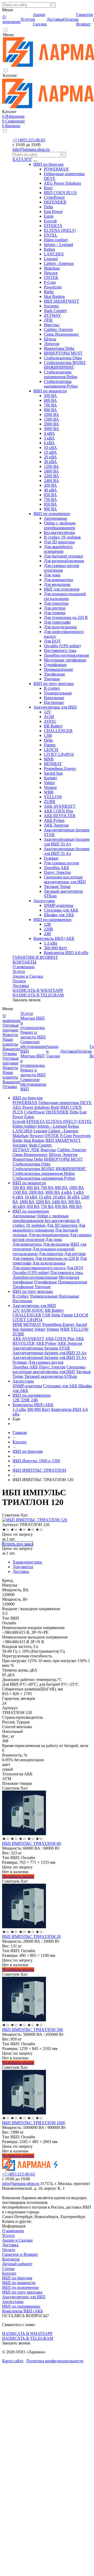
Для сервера (55, 613)
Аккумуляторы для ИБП (55, 707)
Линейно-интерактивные (66, 655)
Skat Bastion (54, 296)
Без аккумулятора (59, 532)
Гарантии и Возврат (20, 2254)
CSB (48, 735)
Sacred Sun (53, 773)
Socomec (51, 306)
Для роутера (55, 608)
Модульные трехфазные (65, 660)
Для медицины (57, 584)
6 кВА (49, 443)
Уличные (52, 679)
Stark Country (55, 311)
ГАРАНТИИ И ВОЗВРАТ (35, 957)
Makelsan (52, 268)
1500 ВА (51, 419)
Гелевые (51, 858)
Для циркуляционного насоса (39, 1268)
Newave (51, 273)
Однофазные (55, 665)
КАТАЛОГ (22, 160)
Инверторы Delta (59, 348)
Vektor (49, 783)
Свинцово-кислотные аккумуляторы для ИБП (65, 879)
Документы (23, 1567)
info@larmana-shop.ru (31, 149)
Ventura (50, 787)
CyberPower (54, 197)
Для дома (52, 575)
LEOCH (51, 750)
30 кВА (50, 462)
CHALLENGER (58, 731)
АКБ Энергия (56, 825)
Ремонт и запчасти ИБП (33, 1035)
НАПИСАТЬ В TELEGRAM (38, 995)
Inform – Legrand (58, 245)
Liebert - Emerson (59, 263)
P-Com (50, 282)
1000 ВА (51, 414)
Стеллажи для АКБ (61, 910)
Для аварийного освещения (58, 549)
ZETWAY (52, 315)
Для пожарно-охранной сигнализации (65, 596)
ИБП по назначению (52, 514)
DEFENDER (55, 202)
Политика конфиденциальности (55, 2361)
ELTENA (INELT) (60, 230)
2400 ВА (51, 481)
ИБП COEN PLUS (60, 193)
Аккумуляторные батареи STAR (41, 1348)
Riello (49, 292)
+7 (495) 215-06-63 (29, 140)
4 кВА (49, 433)
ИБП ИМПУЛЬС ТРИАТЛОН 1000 (34, 2123)
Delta (48, 207)
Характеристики (27, 1562)
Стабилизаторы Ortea (63, 358)
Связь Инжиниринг (61, 334)
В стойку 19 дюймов (62, 537)
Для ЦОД (52, 641)
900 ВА (50, 509)
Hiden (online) (56, 240)
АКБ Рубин (54, 820)
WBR (49, 792)
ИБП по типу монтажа (54, 684)
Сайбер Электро (58, 330)
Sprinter (50, 778)
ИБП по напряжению (52, 920)
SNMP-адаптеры (59, 905)
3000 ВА (51, 429)
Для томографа (57, 622)
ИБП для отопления (62, 589)
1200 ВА (51, 466)
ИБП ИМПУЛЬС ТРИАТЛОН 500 (33, 2030)
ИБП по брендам (48, 164)
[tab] (52, 1562)
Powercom (53, 287)
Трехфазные (54, 674)
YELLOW (53, 797)
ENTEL (51, 235)
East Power (53, 211)
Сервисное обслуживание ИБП (33, 1046)
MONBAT (53, 764)
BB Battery (53, 726)
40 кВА (50, 490)
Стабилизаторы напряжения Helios (61, 374)
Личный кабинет (17, 2264)
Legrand (51, 259)
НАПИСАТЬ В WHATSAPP (38, 990)
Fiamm (50, 745)
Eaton (49, 216)
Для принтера (56, 603)
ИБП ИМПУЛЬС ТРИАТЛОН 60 (31, 1843)
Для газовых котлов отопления (61, 568)
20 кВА (50, 457)
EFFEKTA (53, 226)
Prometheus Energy (60, 768)
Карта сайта (13, 2361)
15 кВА (50, 452)
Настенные (54, 702)
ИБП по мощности (50, 391)
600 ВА (50, 400)
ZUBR (50, 802)
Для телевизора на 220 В (66, 617)
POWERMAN (56, 169)
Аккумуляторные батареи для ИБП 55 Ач (67, 851)
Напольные (54, 698)
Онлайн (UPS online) (62, 646)
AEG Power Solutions (62, 183)
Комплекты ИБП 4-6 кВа (66, 953)
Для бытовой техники (63, 556)
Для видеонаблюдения (64, 561)
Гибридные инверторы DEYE (65, 1103)
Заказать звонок (27, 1000)
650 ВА (50, 495)
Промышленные (58, 669)
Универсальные (58, 693)
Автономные (55, 518)
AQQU (50, 721)
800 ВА (50, 410)
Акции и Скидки (28, 976)
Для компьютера (58, 580)
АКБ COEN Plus (58, 811)
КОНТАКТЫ (24, 962)
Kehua (49, 249)
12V (48, 712)
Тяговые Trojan (57, 887)
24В (47, 934)
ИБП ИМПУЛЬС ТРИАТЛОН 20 (31, 1937)
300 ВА (50, 485)
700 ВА (50, 405)
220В (48, 929)
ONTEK (51, 278)
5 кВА (49, 438)
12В (47, 924)
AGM (49, 717)
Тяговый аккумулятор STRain (51, 1376)
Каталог (9, 2273)
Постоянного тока (60, 650)
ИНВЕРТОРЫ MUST (63, 353)
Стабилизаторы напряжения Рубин (61, 384)
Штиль (50, 339)
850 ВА (50, 504)
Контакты (11, 2259)
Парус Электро (57, 872)
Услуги (19, 971)
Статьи (8, 2269)
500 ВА (50, 396)
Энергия (51, 344)
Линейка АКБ (56, 868)
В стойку (52, 688)
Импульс (52, 325)
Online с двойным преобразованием (60, 525)
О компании (23, 967)
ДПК (48, 320)
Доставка (21, 986)
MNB (49, 759)
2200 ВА (51, 476)
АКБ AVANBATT (60, 806)
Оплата (19, 981)
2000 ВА (51, 424)
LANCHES (54, 254)
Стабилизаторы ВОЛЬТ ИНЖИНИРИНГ (65, 365)
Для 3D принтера (59, 542)
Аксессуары (44, 901)
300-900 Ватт (55, 948)
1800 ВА (51, 471)
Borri (48, 188)
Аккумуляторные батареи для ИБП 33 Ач (67, 842)
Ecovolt (50, 221)
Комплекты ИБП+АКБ (54, 938)
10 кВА (50, 448)
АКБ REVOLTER (60, 816)
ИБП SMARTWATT (61, 301)
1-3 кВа (51, 943)
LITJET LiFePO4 (59, 754)
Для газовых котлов (61, 863)
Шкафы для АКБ (59, 915)
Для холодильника (60, 627)
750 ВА (50, 499)
